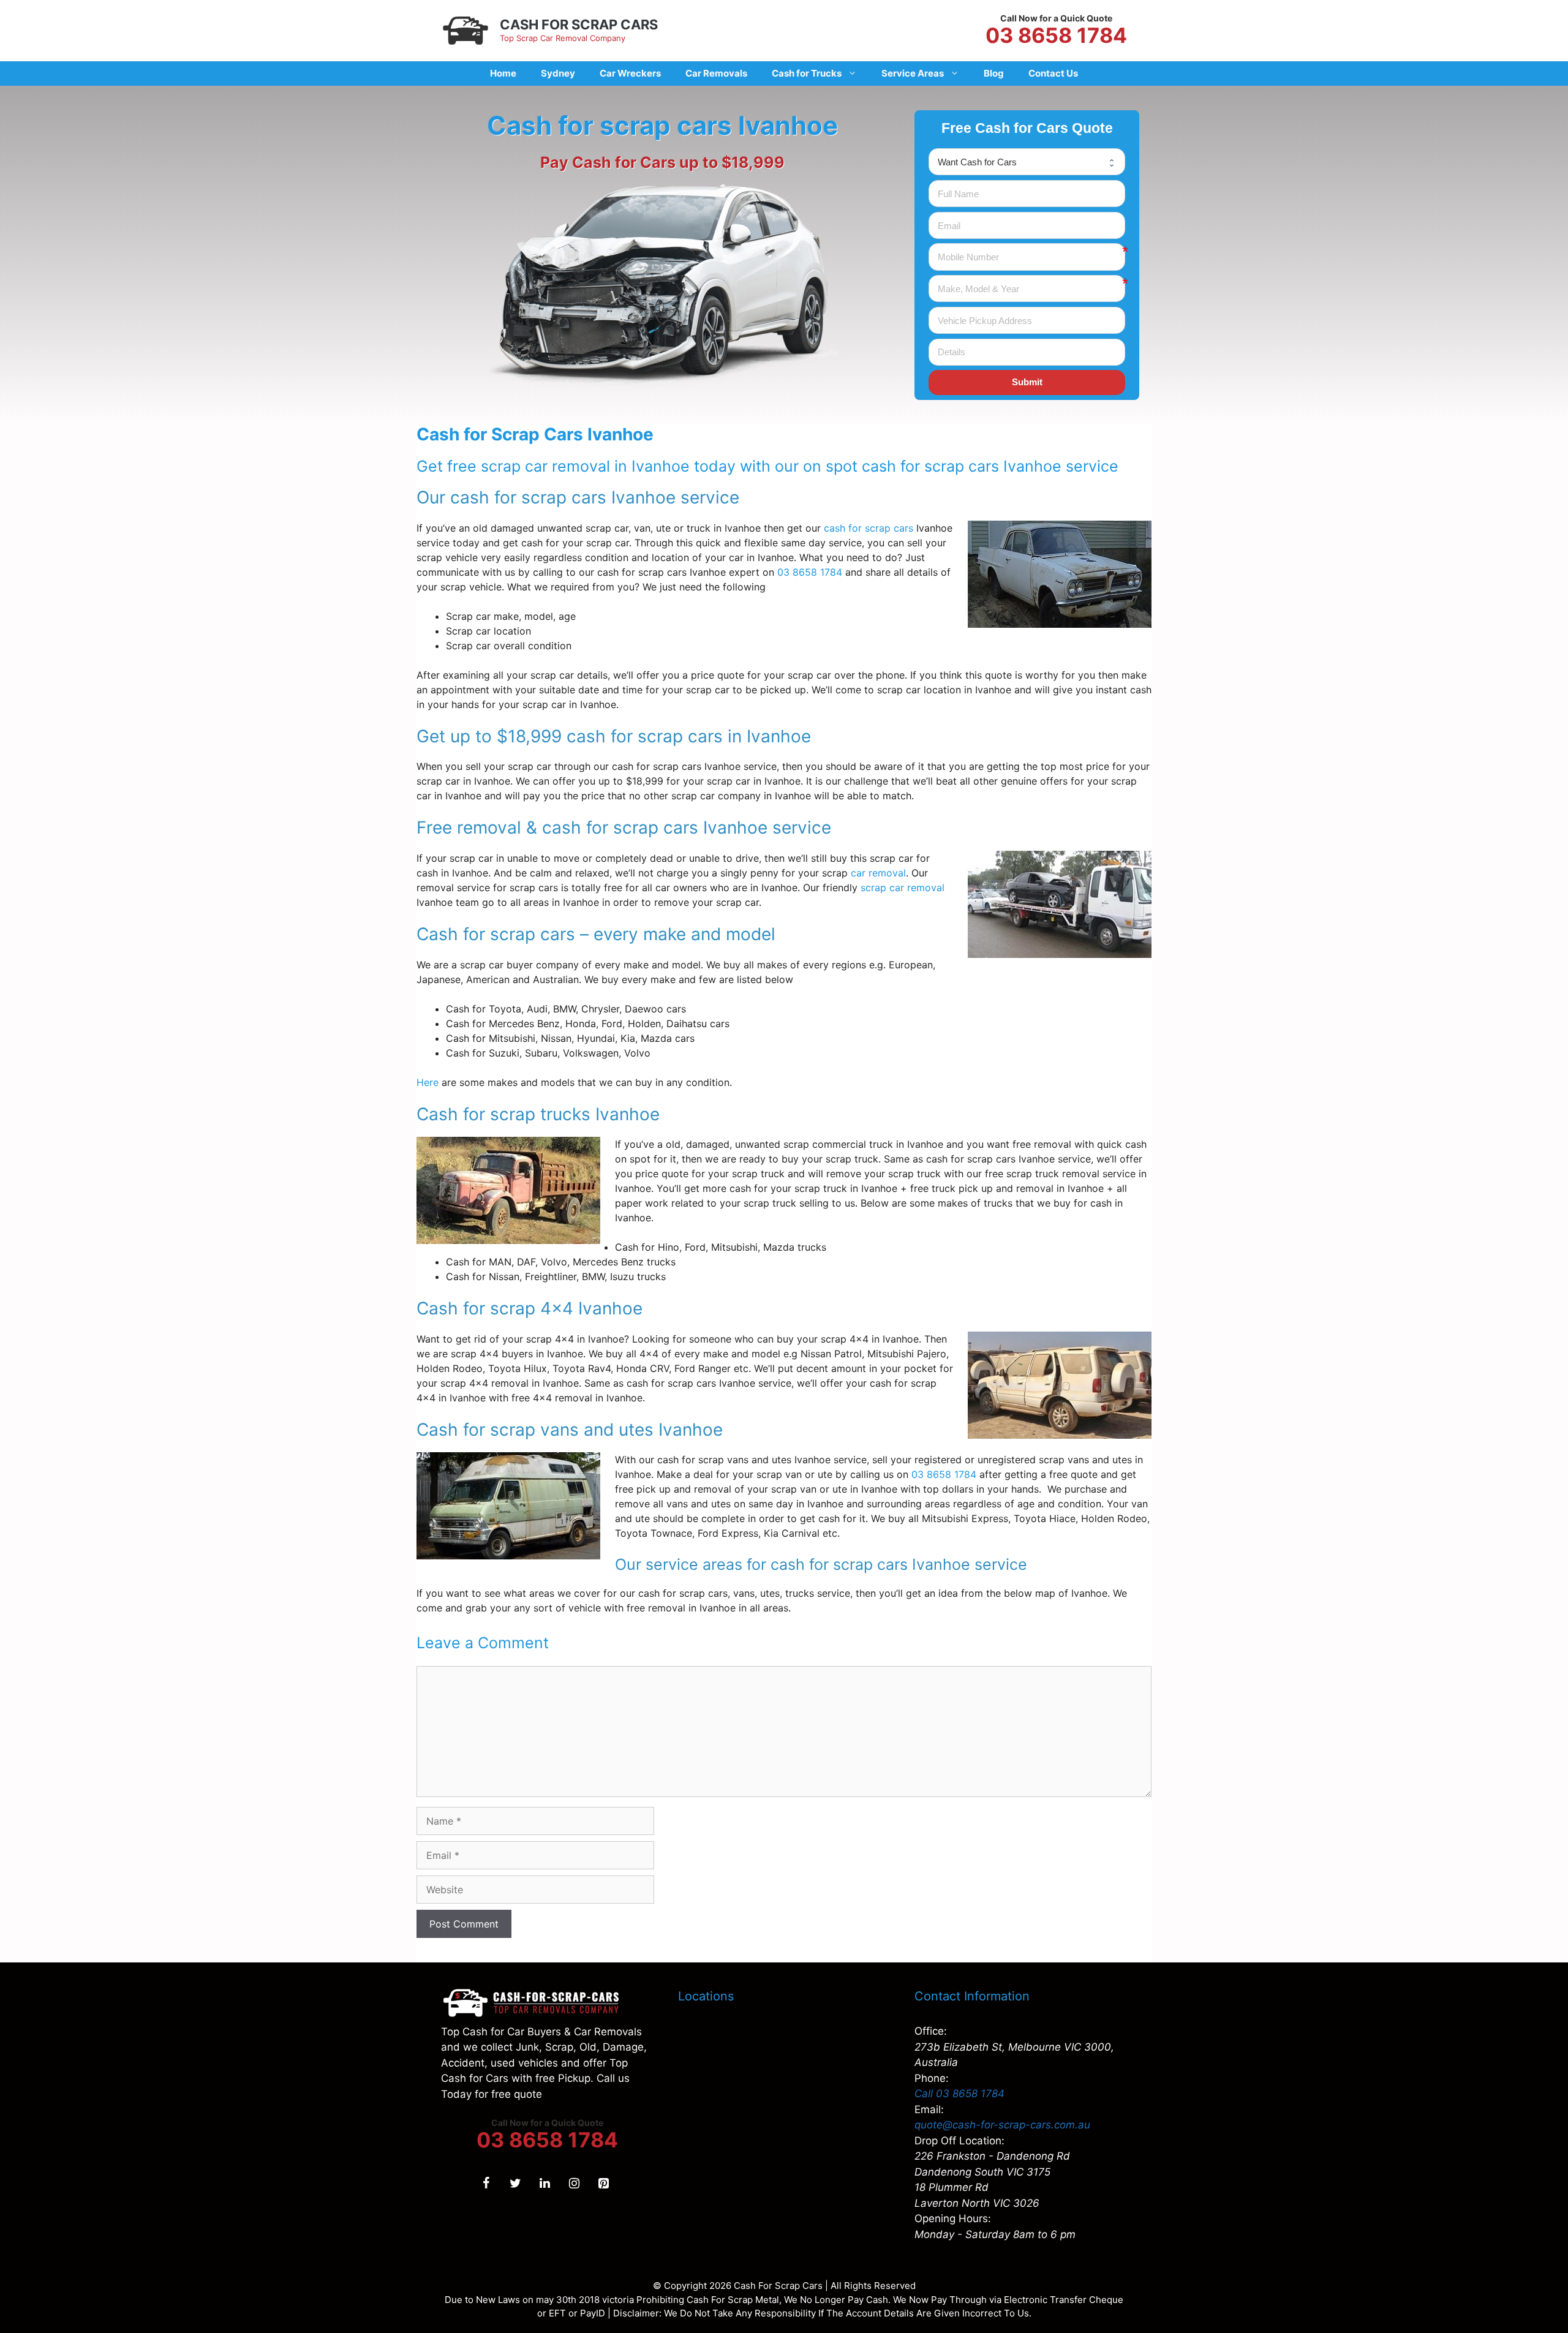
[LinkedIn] (545, 2184)
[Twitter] (515, 2184)
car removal (878, 873)
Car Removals (716, 73)
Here (428, 1082)
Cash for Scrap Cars (579, 24)
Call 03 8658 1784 (959, 2094)
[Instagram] (574, 2184)
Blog (994, 73)
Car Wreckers (630, 73)
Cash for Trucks (807, 73)
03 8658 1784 (1056, 36)
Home (503, 73)
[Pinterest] (603, 2184)
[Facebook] (486, 2184)
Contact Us (1053, 73)
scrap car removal (903, 888)
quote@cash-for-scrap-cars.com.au (1002, 2125)
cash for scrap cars (869, 528)
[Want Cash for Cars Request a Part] (1027, 162)
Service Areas (913, 73)
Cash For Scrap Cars (778, 2286)
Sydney (558, 73)
